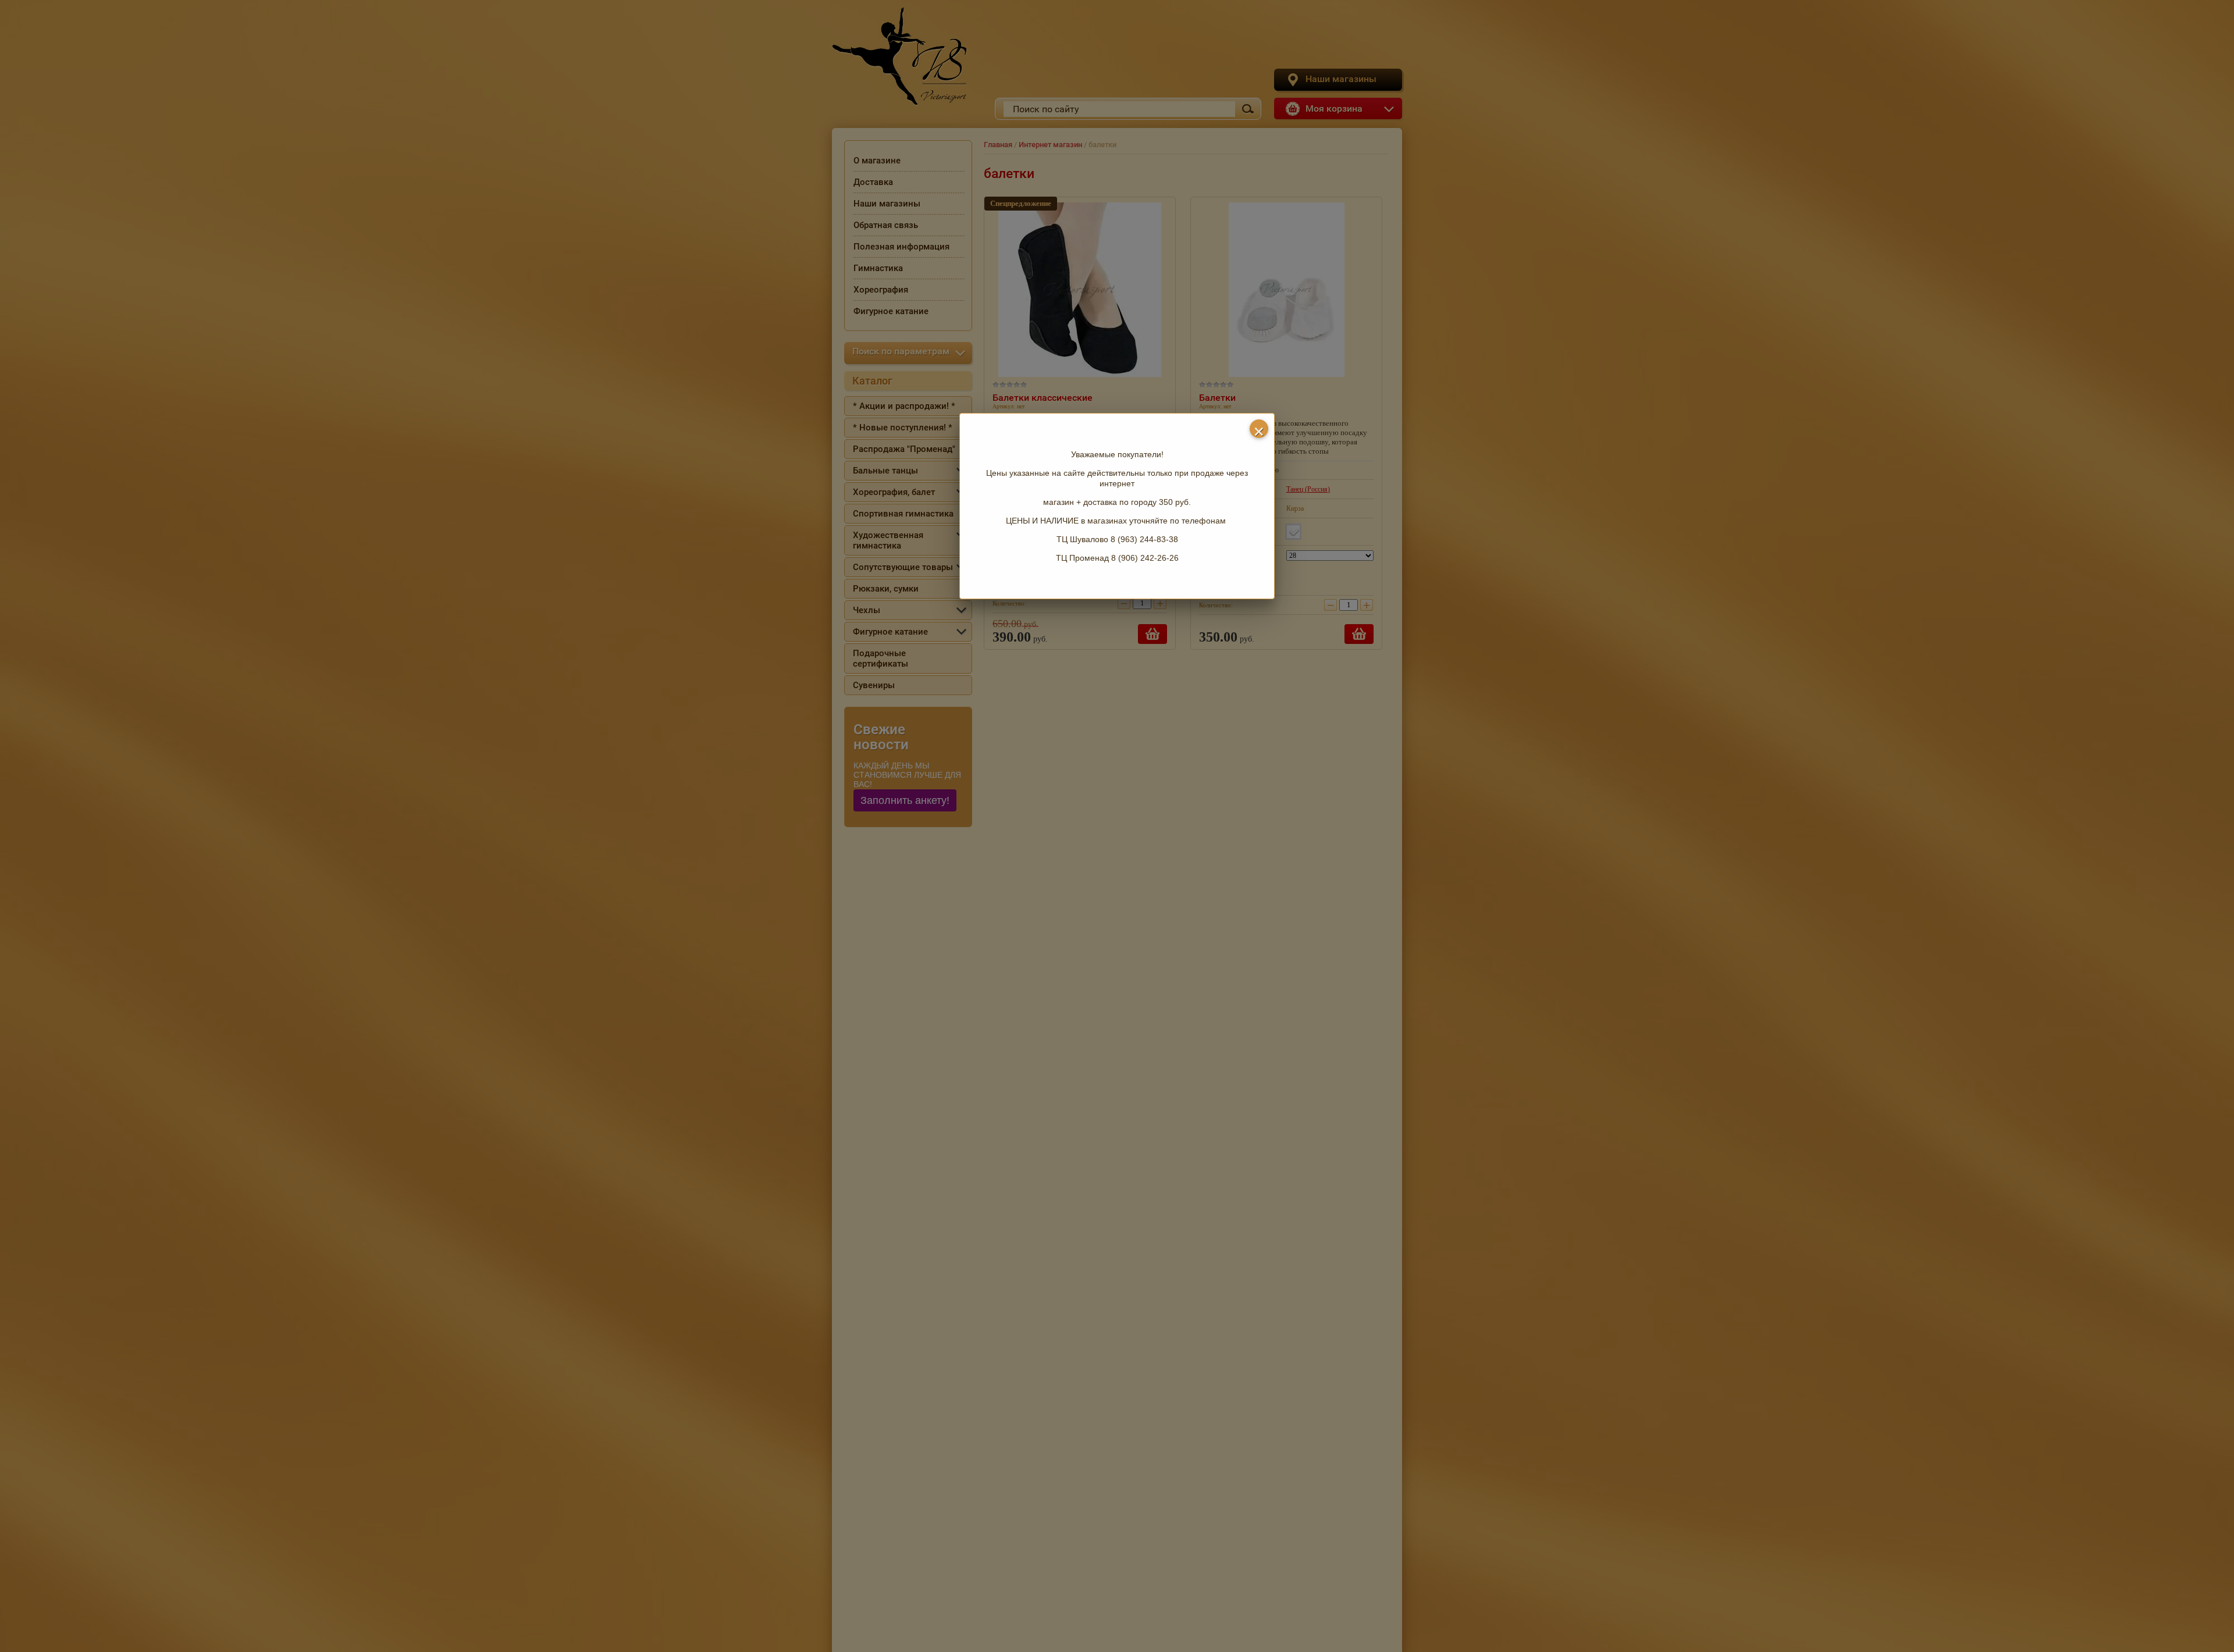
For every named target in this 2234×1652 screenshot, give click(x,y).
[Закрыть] (1259, 429)
